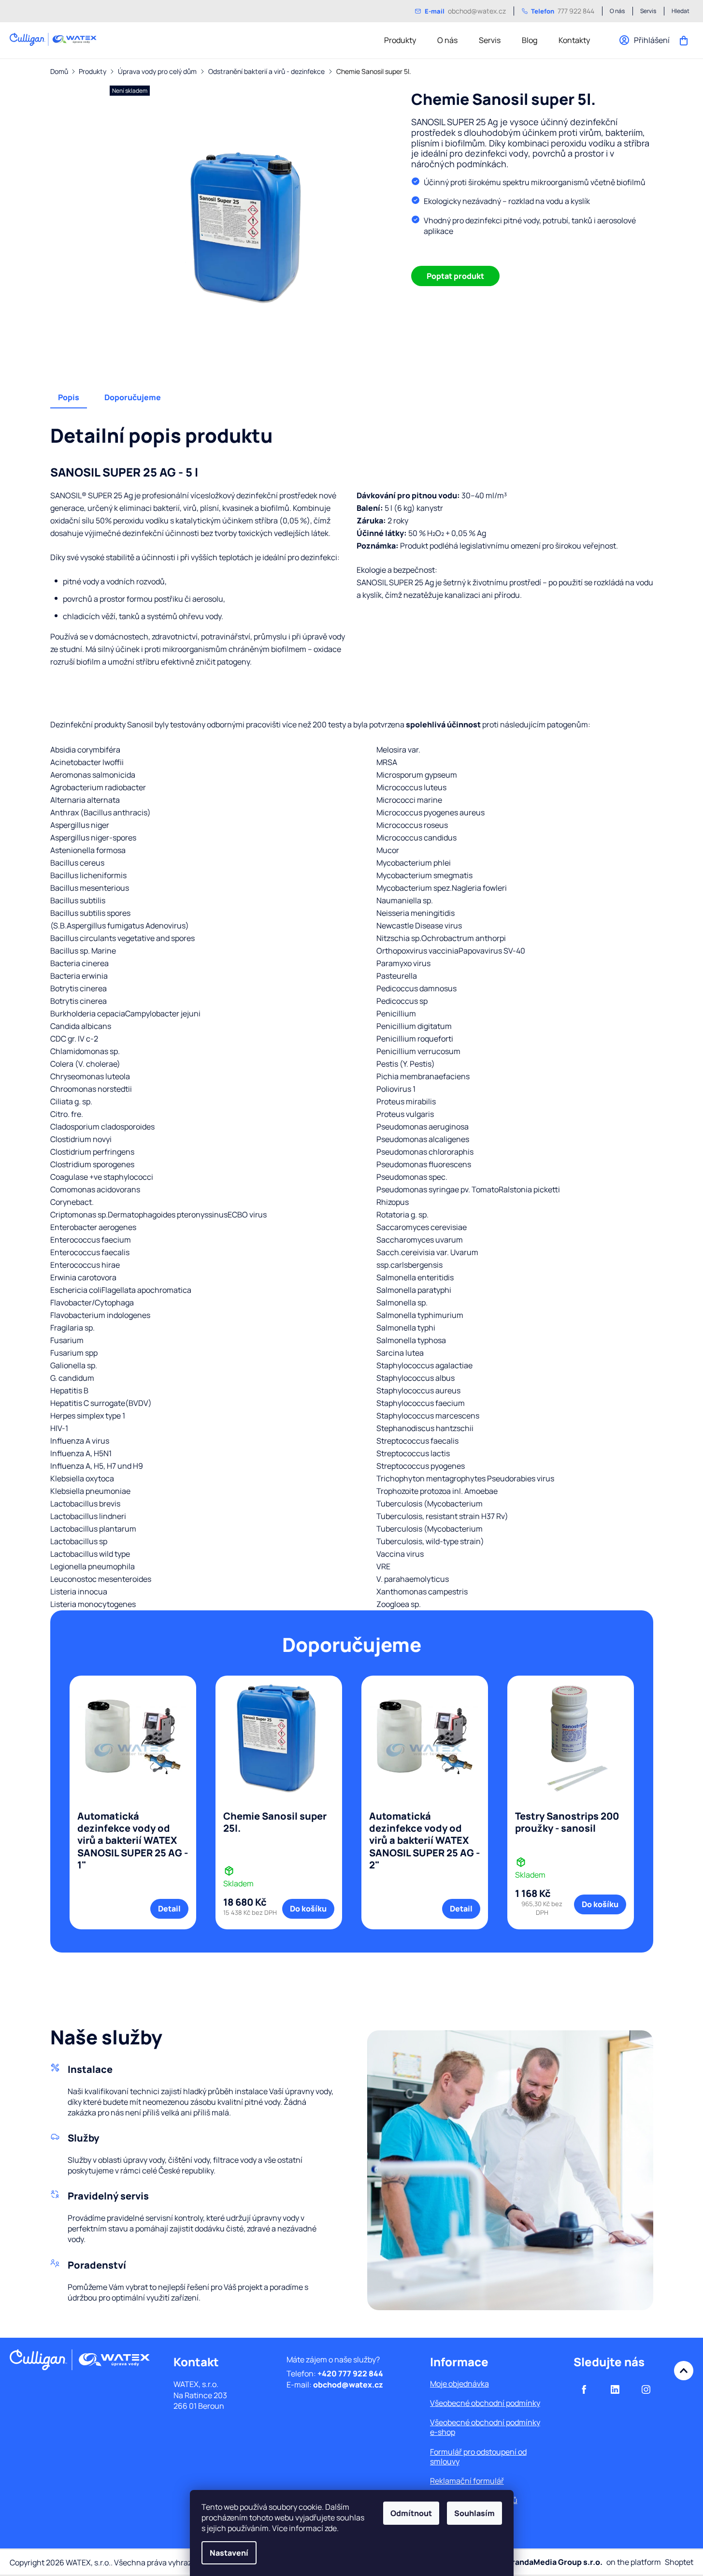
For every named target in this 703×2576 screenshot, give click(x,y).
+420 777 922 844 (350, 2373)
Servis (648, 11)
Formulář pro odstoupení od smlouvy (478, 2457)
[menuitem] (400, 40)
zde (331, 2528)
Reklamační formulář (467, 2481)
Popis (69, 397)
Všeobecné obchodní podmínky (485, 2403)
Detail (169, 1909)
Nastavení (229, 2553)
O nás (617, 11)
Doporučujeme (133, 397)
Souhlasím (474, 2513)
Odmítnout (411, 2513)
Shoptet (679, 2562)
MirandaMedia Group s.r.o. (552, 2562)
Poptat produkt (455, 276)
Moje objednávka (459, 2384)
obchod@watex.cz (465, 11)
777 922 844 (563, 11)
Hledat (681, 11)
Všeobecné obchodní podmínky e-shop (485, 2427)
